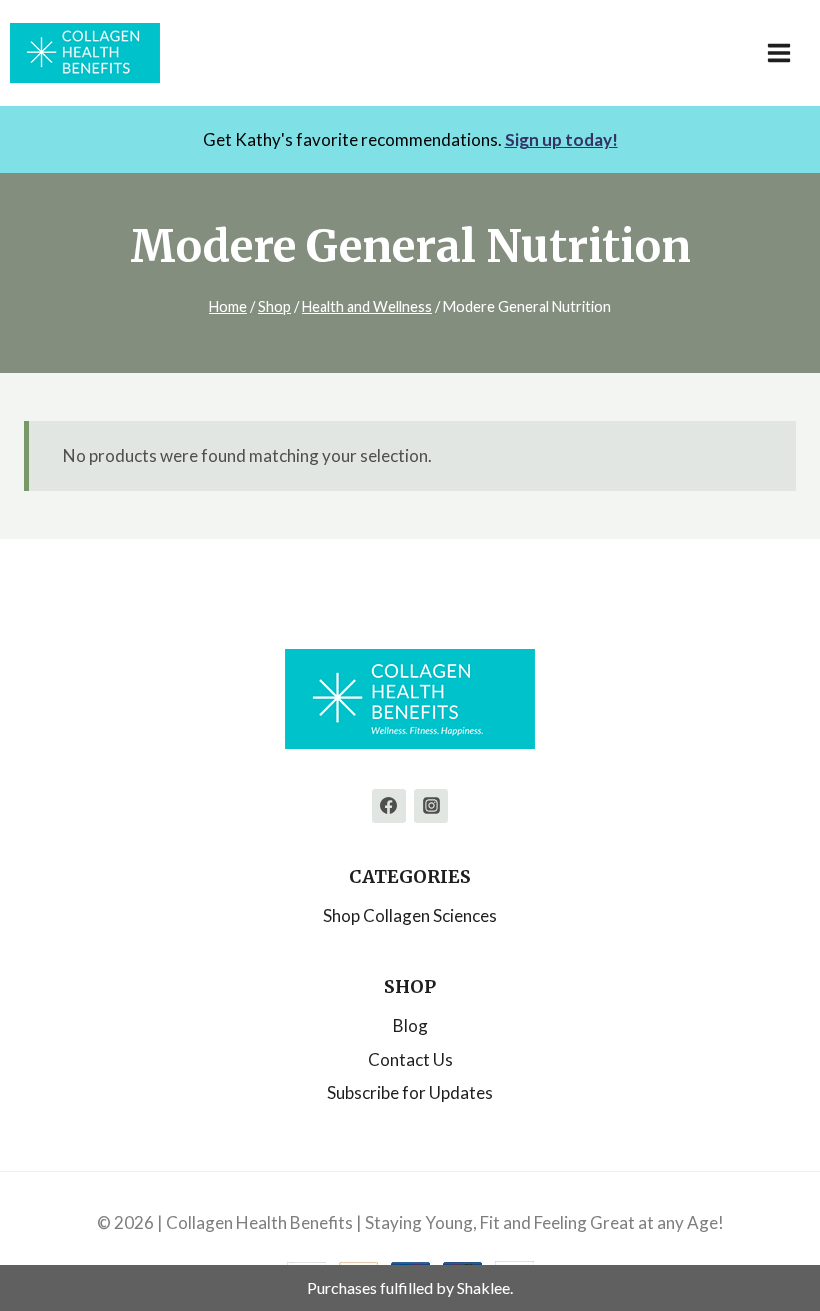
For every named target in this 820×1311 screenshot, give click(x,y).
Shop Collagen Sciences (410, 915)
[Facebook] (389, 806)
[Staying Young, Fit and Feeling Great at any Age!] (85, 53)
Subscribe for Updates (410, 1092)
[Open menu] (789, 52)
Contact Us (410, 1059)
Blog (410, 1025)
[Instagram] (431, 806)
